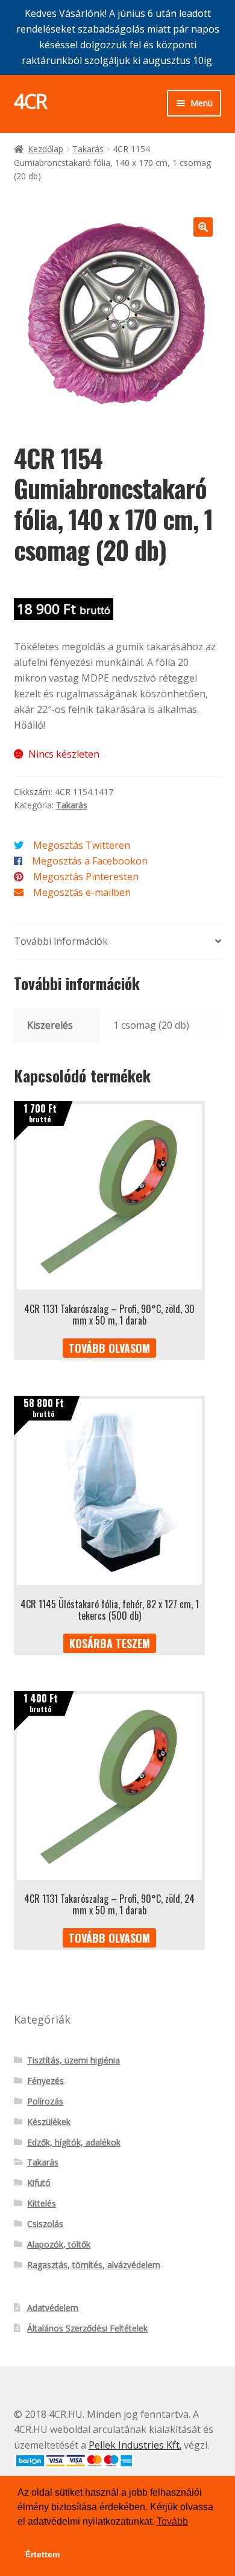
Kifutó (39, 2183)
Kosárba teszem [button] (110, 1643)
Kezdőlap (45, 149)
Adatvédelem (53, 2308)
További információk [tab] (61, 941)
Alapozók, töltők (59, 2244)
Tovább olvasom (109, 1348)
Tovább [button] (172, 2521)
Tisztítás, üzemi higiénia (74, 2060)
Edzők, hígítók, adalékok (74, 2142)
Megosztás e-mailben (82, 892)
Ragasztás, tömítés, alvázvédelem (94, 2265)
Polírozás (45, 2101)
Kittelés (42, 2203)
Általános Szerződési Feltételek (87, 2328)
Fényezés (45, 2081)
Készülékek (49, 2122)
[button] (203, 227)
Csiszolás (45, 2224)
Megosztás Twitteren (82, 845)
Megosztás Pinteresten (86, 877)
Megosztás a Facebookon (90, 861)
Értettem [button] (42, 2554)
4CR (30, 101)
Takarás (88, 149)
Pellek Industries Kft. (135, 2445)
